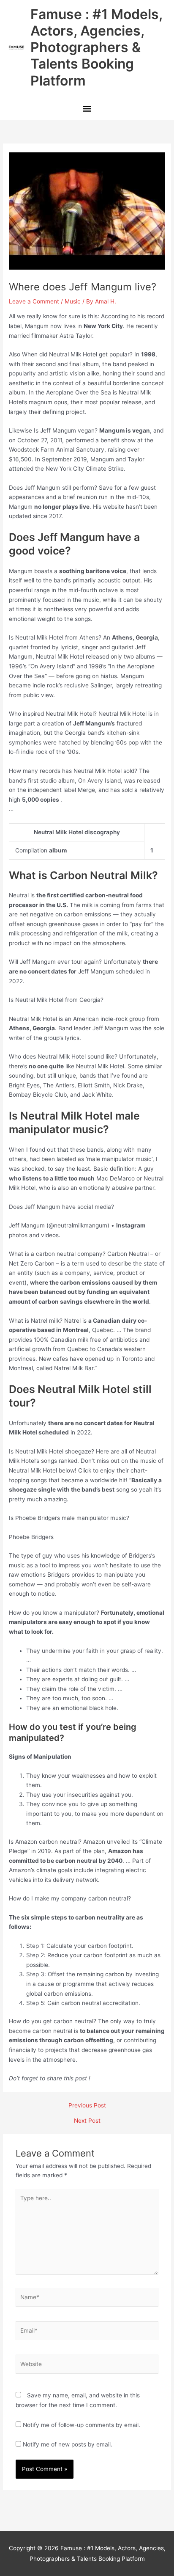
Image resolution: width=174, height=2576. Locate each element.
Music (73, 301)
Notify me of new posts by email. (68, 2444)
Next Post (87, 2121)
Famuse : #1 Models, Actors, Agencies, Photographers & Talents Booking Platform (96, 47)
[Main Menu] (87, 110)
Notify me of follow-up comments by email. (82, 2425)
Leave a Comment (34, 301)
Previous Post (87, 2106)
